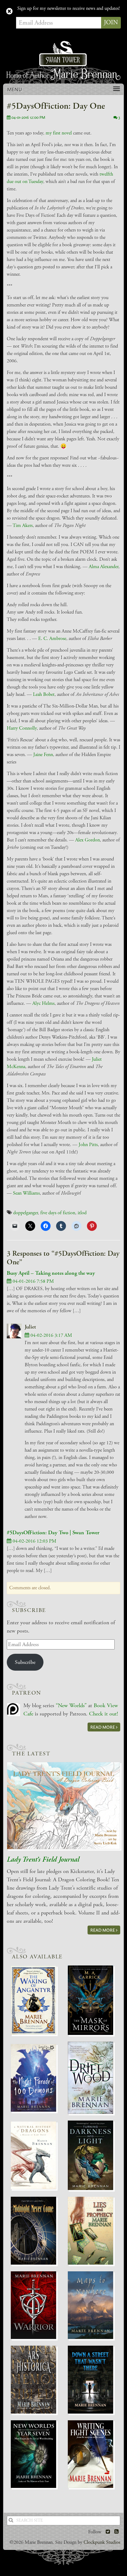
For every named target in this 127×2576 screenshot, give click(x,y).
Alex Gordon (88, 840)
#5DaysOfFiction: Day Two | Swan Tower (53, 1533)
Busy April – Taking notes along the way (51, 1273)
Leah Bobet (44, 695)
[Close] (9, 12)
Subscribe (25, 1662)
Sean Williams (26, 1193)
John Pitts (88, 1145)
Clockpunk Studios (102, 2542)
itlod (82, 1213)
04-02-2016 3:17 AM (51, 1335)
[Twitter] (108, 2532)
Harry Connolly (22, 728)
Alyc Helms (43, 1003)
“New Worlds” (71, 1706)
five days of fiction (58, 1213)
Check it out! (104, 1714)
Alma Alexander (104, 567)
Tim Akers (23, 526)
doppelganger (26, 1213)
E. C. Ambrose (52, 639)
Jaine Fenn (43, 755)
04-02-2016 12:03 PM (34, 1541)
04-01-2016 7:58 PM (33, 1281)
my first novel (59, 133)
